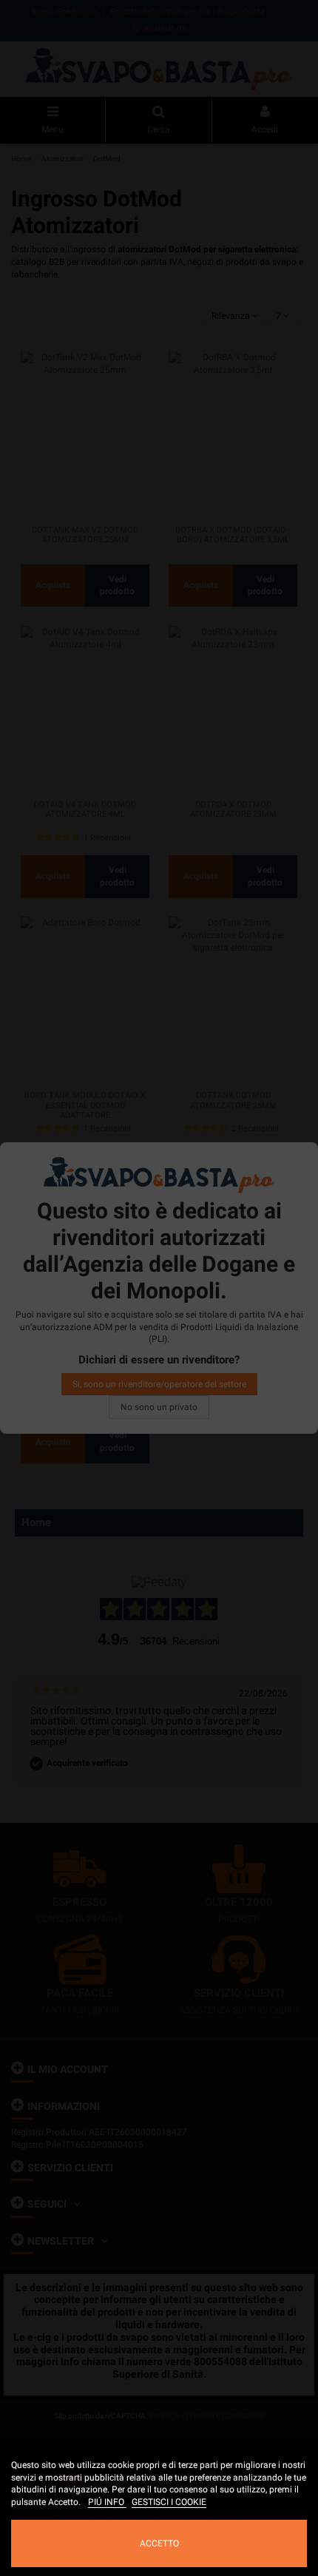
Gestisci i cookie (169, 2502)
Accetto (159, 2543)
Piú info (107, 2502)
